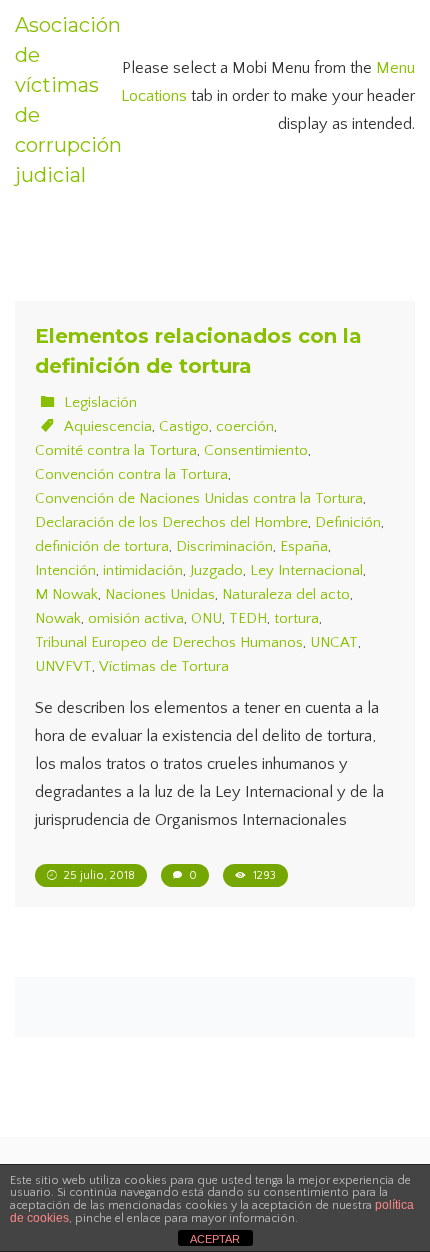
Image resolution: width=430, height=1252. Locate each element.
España (304, 546)
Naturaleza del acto (286, 594)
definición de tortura (102, 546)
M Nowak (66, 594)
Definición (348, 522)
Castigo (184, 426)
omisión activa (136, 618)
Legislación (100, 402)
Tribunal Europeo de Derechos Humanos (169, 642)
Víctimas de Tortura (164, 666)
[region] (215, 1093)
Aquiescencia (108, 426)
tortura (296, 618)
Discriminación (224, 546)
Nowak (58, 618)
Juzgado (216, 570)
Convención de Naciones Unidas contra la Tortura (199, 498)
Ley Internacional (306, 570)
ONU (206, 618)
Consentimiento (256, 450)
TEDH (248, 618)
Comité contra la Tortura (116, 450)
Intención (65, 570)
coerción (245, 426)
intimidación (143, 570)
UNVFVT (63, 666)
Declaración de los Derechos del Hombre (171, 522)
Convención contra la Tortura (131, 474)
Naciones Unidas (160, 594)
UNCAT (334, 642)
